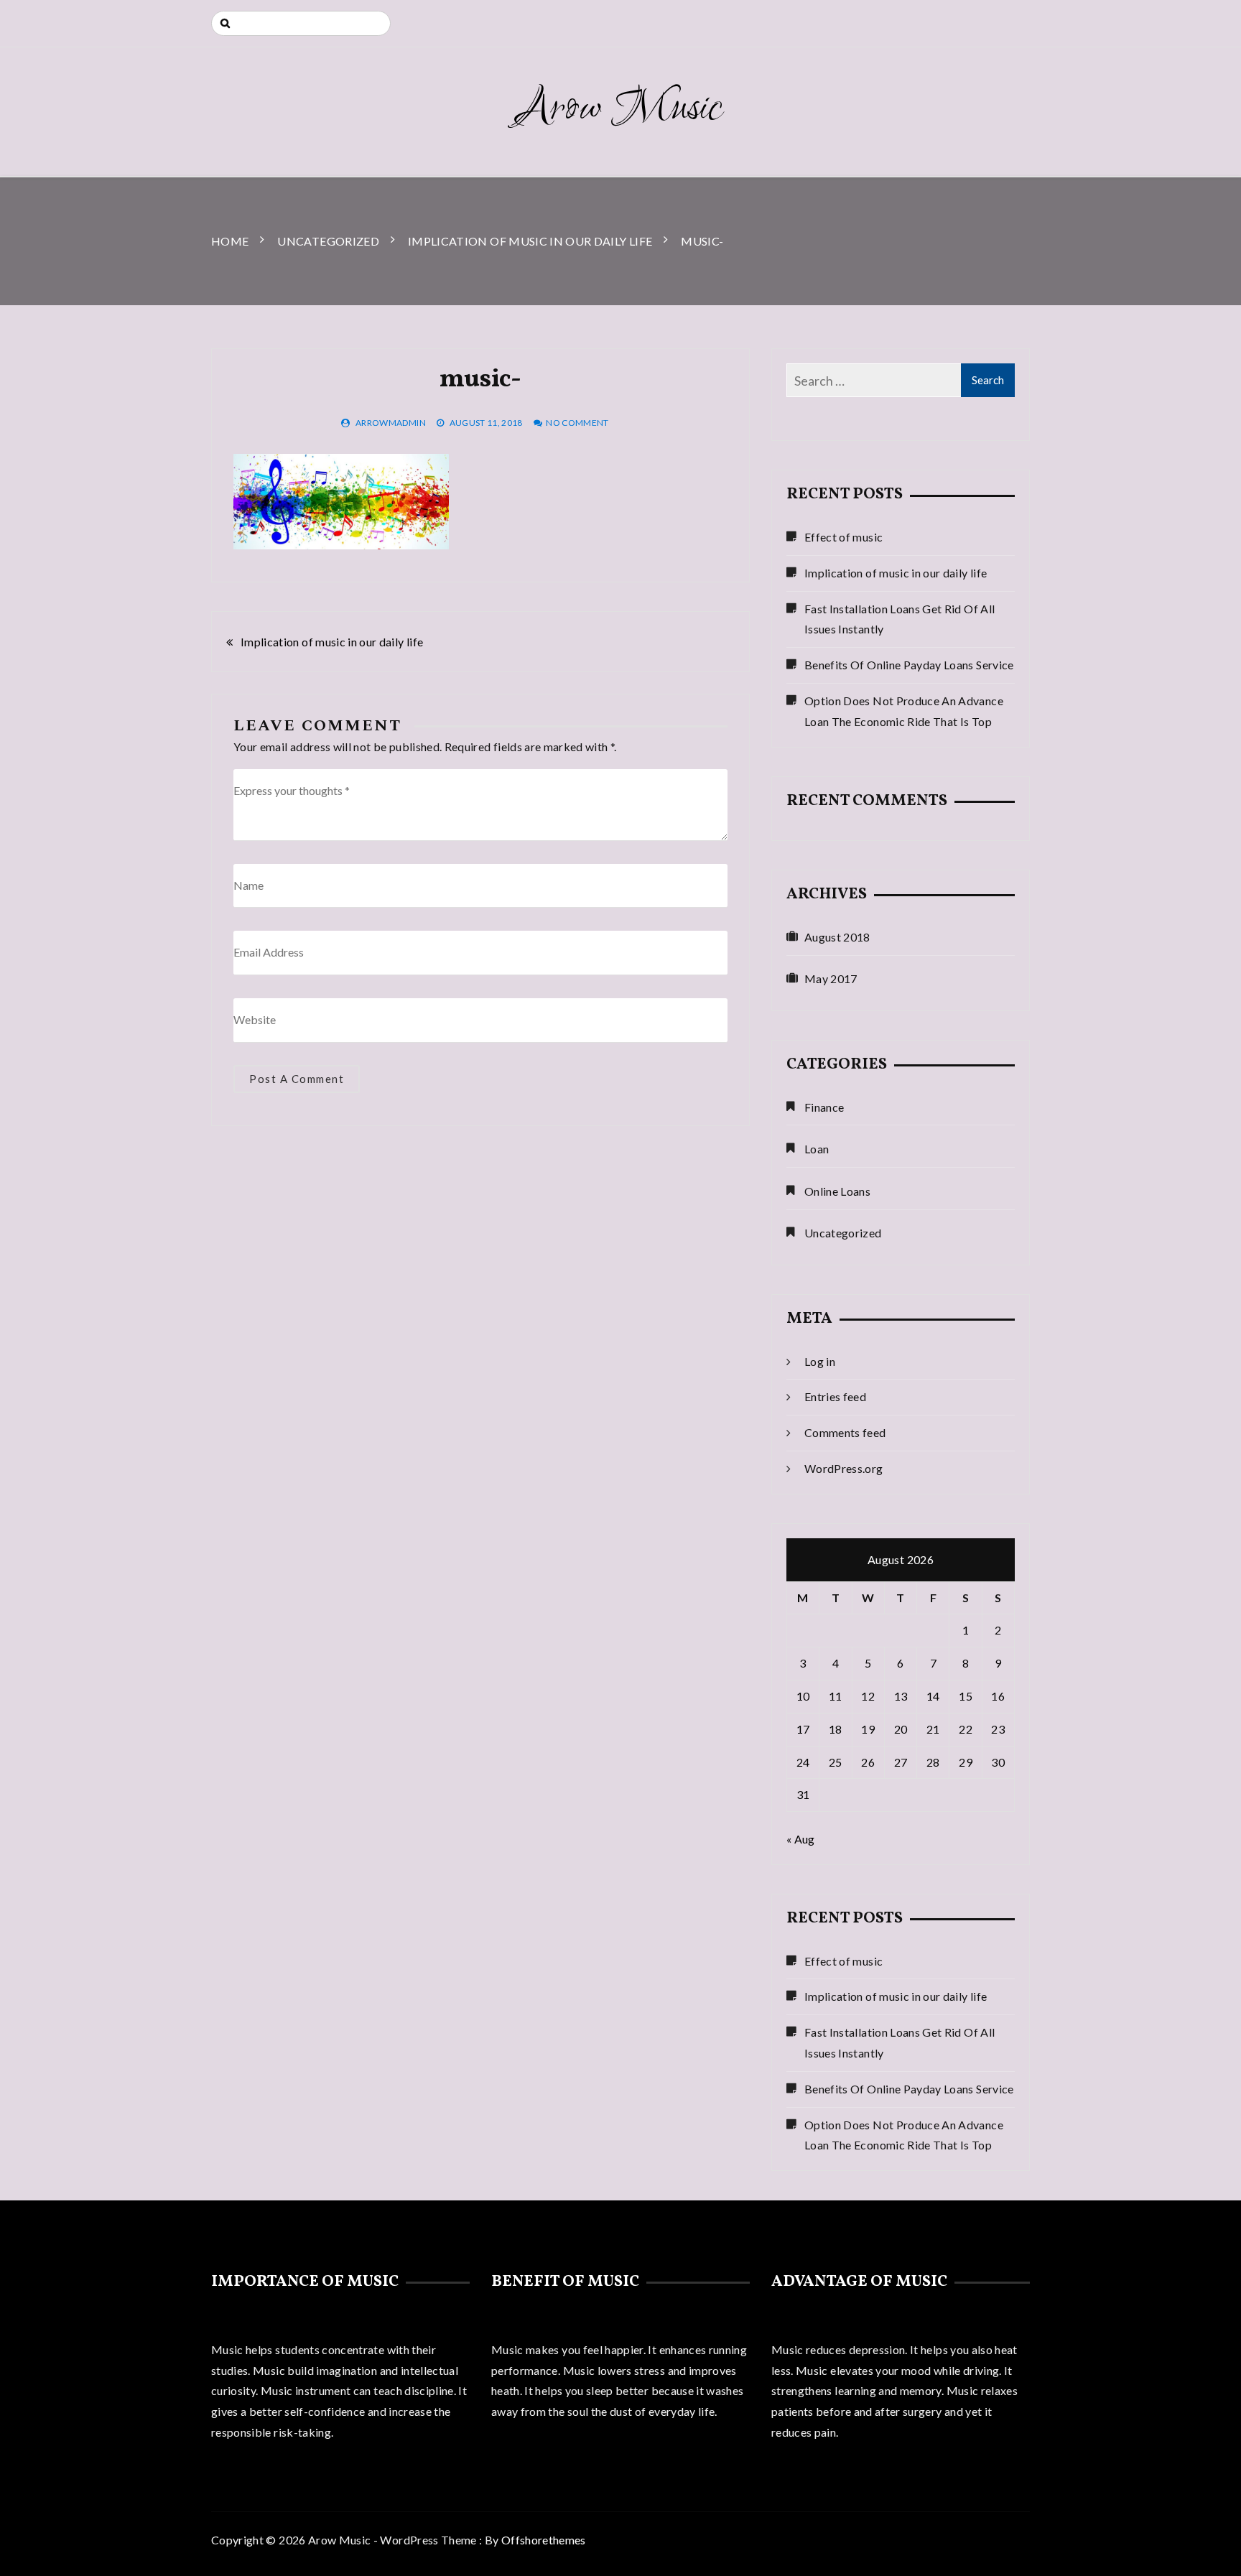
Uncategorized (843, 1233)
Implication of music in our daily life (332, 642)
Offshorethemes (544, 2540)
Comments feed (845, 1432)
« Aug (801, 1839)
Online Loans (837, 1191)
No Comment (577, 423)
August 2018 (837, 937)
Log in (820, 1361)
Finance (824, 1107)
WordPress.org (844, 1468)
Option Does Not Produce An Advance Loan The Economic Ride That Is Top (904, 711)
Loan (817, 1149)
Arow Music (620, 109)
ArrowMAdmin (391, 423)
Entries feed (835, 1396)
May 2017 (831, 978)
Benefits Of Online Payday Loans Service (909, 665)
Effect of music (843, 537)
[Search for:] (301, 23)
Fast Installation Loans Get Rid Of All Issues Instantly (900, 619)
